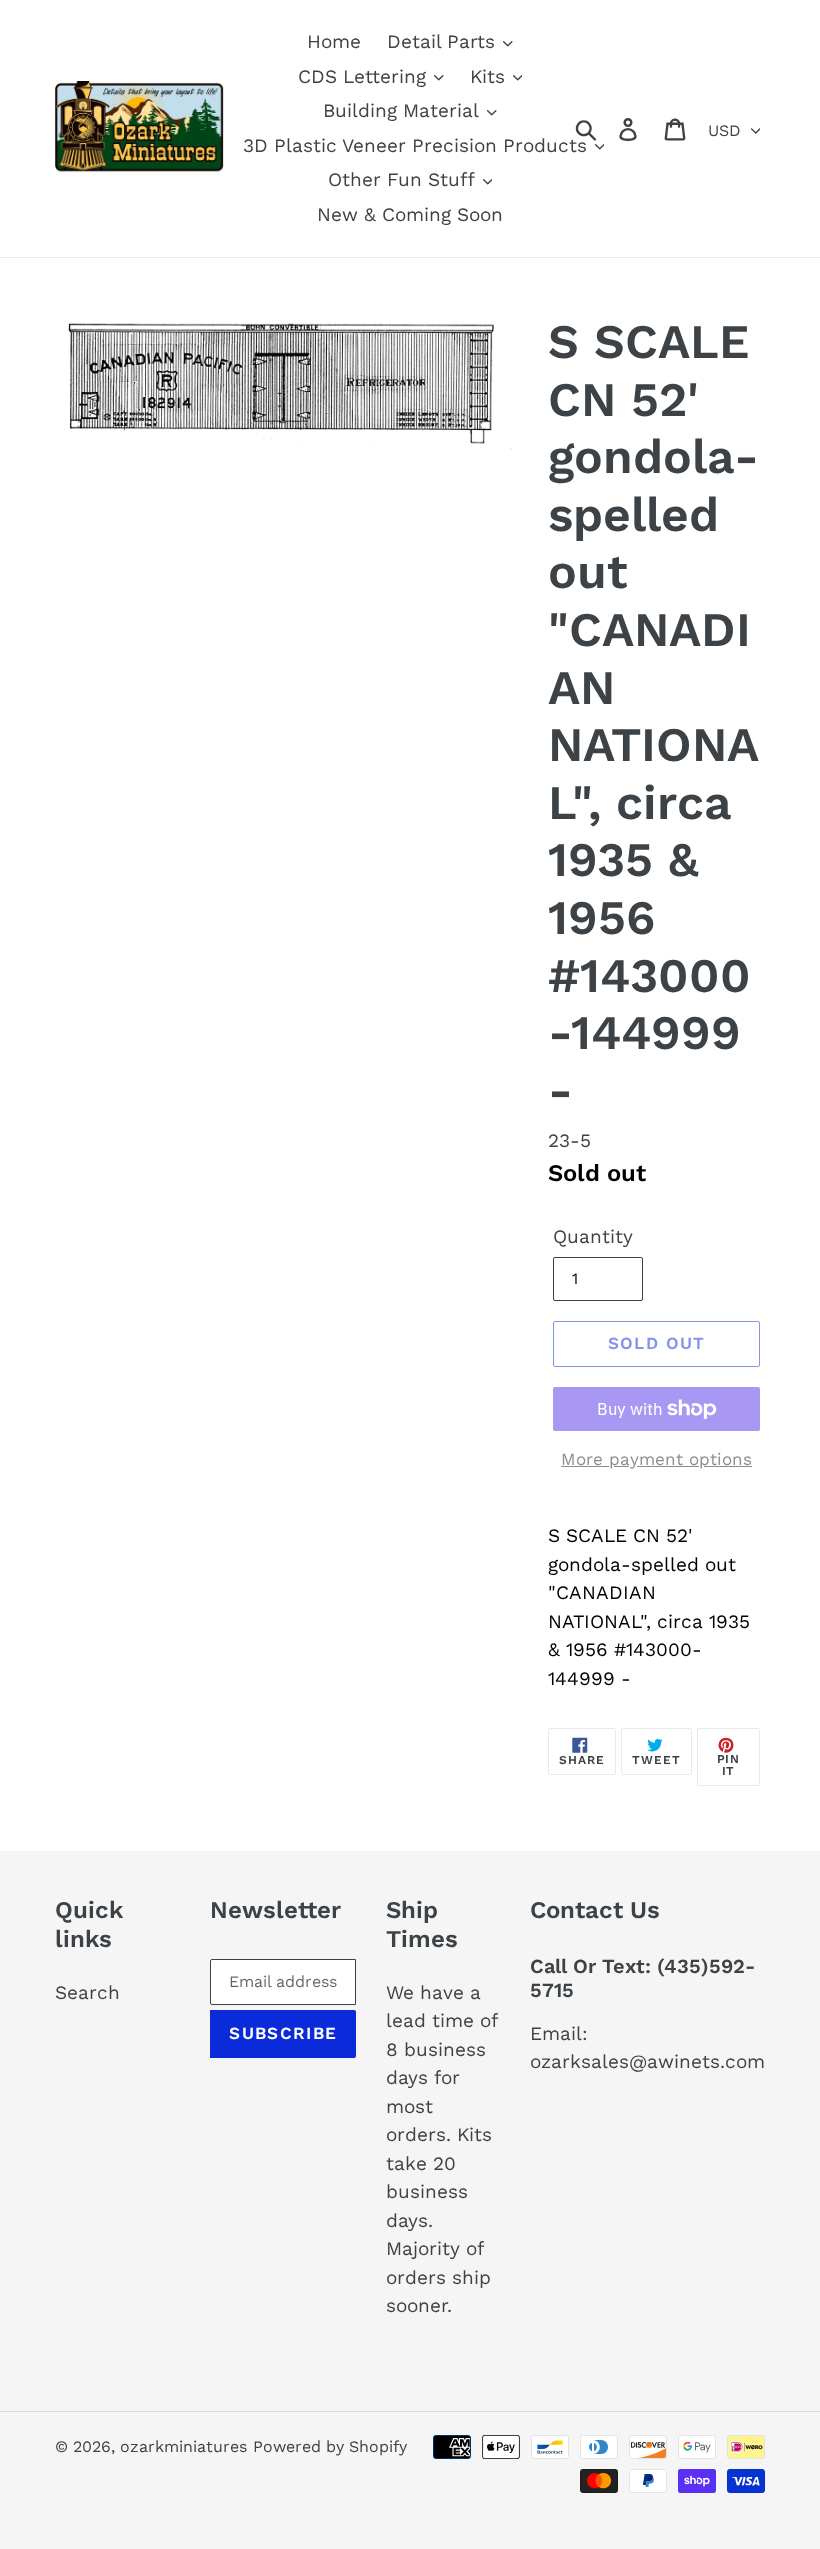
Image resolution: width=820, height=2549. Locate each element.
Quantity (593, 1236)
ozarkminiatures (183, 2446)
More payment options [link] (656, 1459)
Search (87, 1992)
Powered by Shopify (330, 2446)
